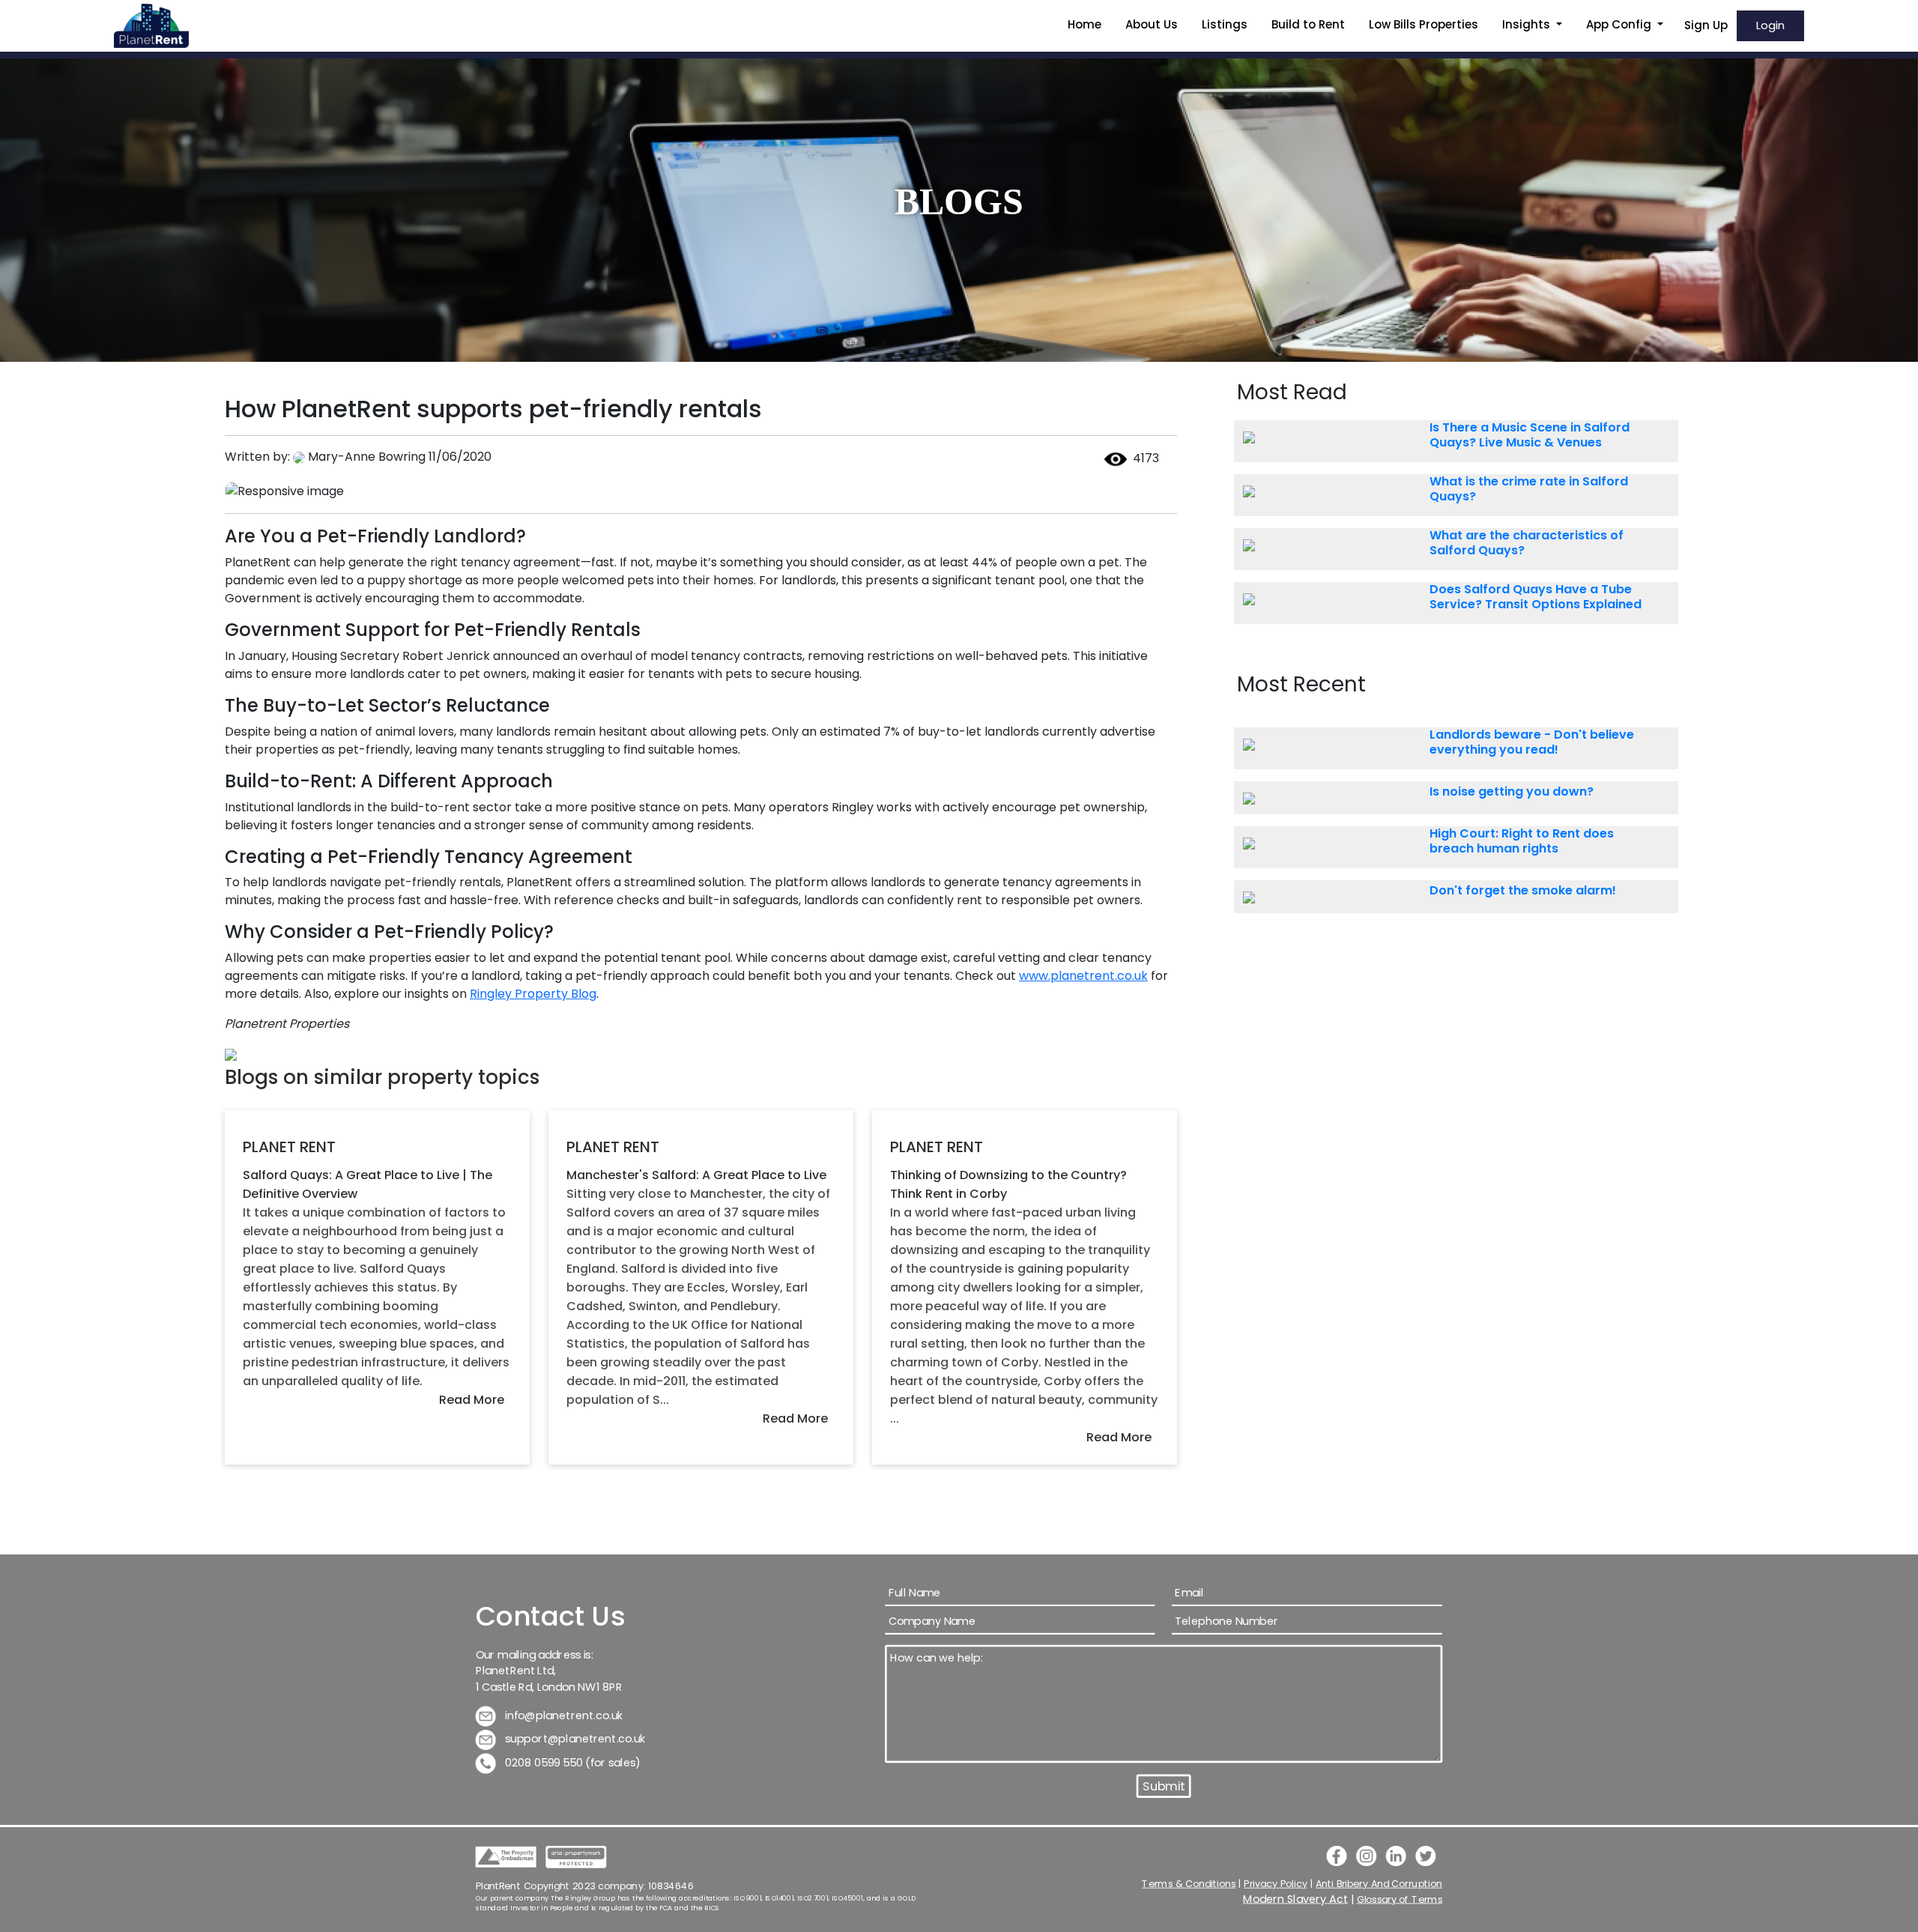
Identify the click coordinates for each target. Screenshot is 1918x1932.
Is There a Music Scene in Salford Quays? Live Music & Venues (1530, 435)
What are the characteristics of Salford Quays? (1527, 543)
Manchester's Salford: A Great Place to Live (696, 1175)
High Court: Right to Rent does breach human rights (1522, 841)
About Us (1152, 24)
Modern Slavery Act (1296, 1899)
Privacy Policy (1276, 1883)
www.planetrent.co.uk (1083, 976)
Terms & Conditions (1189, 1883)
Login (1770, 25)
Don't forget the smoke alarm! (1523, 891)
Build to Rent (1308, 24)
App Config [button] (1620, 24)
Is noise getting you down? (1512, 792)
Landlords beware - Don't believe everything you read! (1532, 742)
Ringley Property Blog (533, 994)
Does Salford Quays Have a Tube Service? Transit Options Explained (1536, 597)
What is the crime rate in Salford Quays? (1529, 489)
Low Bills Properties (1424, 24)
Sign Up (1706, 25)
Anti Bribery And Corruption (1379, 1883)
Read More (472, 1400)
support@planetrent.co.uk (575, 1739)
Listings (1225, 24)
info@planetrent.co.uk (563, 1715)
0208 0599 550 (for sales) (572, 1762)
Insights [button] (1528, 24)
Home (1084, 24)
